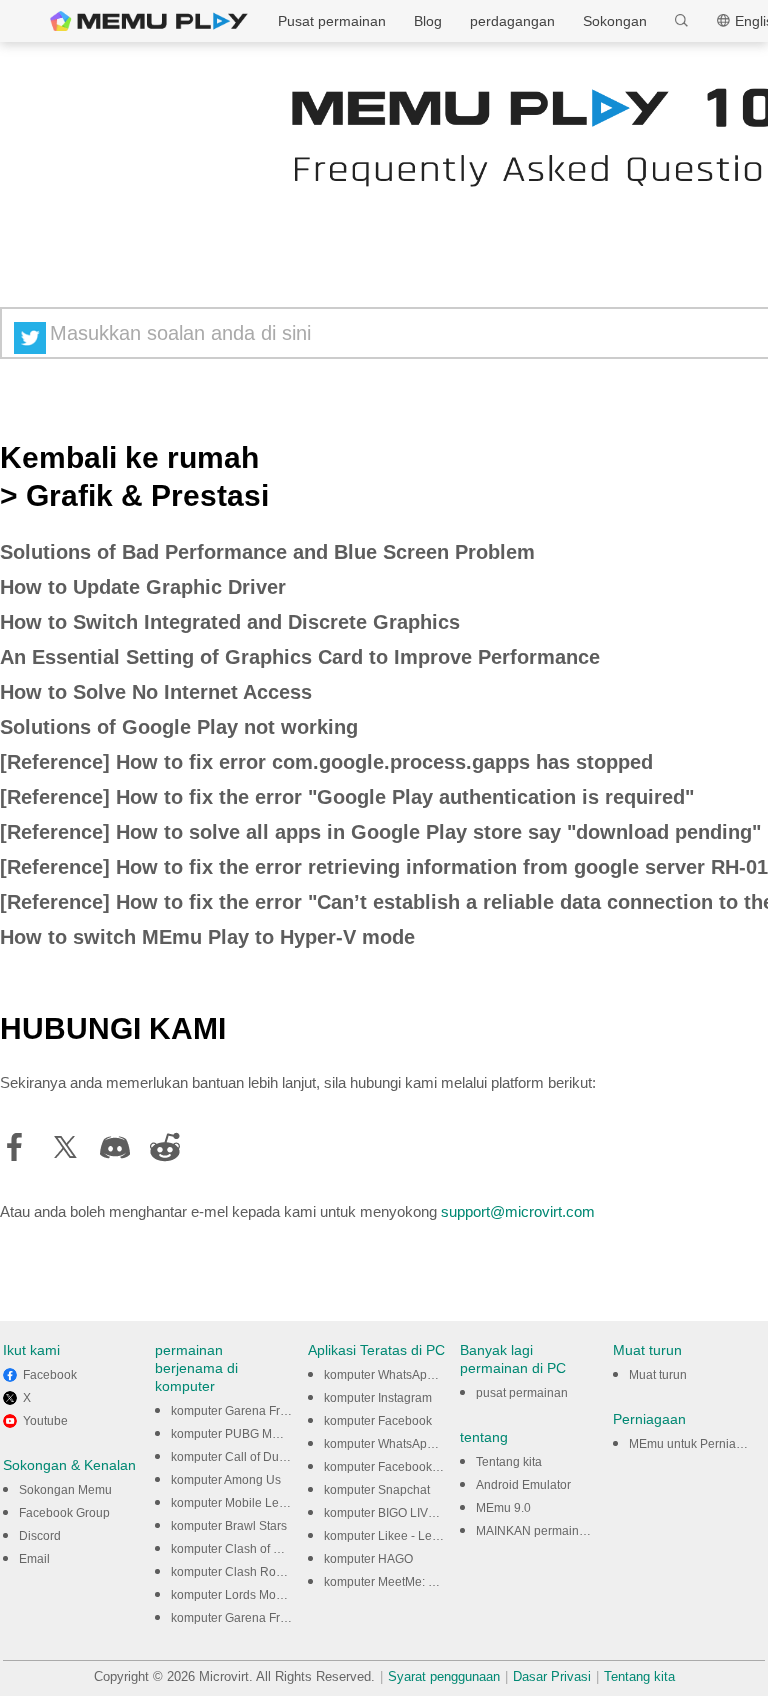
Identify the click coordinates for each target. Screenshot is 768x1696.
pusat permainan (522, 1393)
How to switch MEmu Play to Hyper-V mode (207, 937)
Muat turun (658, 1375)
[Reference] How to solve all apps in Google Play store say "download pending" (380, 832)
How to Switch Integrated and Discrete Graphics (230, 622)
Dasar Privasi (552, 1676)
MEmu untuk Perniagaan (696, 1444)
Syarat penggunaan (444, 1676)
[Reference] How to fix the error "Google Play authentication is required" (347, 797)
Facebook (50, 1375)
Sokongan (615, 21)
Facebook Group (64, 1513)
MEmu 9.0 (503, 1508)
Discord (40, 1536)
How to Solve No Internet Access (156, 692)
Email (34, 1559)
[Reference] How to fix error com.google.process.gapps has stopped (326, 762)
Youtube (45, 1421)
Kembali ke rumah (129, 457)
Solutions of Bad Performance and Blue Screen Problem (267, 552)
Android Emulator (523, 1485)
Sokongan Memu (65, 1490)
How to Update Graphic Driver (143, 587)
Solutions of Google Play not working (179, 727)
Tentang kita (509, 1462)
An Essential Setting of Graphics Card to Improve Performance (300, 657)
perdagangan (512, 21)
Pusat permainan (332, 21)
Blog (428, 21)
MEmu (149, 21)
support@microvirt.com (518, 1211)
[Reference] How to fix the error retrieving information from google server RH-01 (384, 867)
